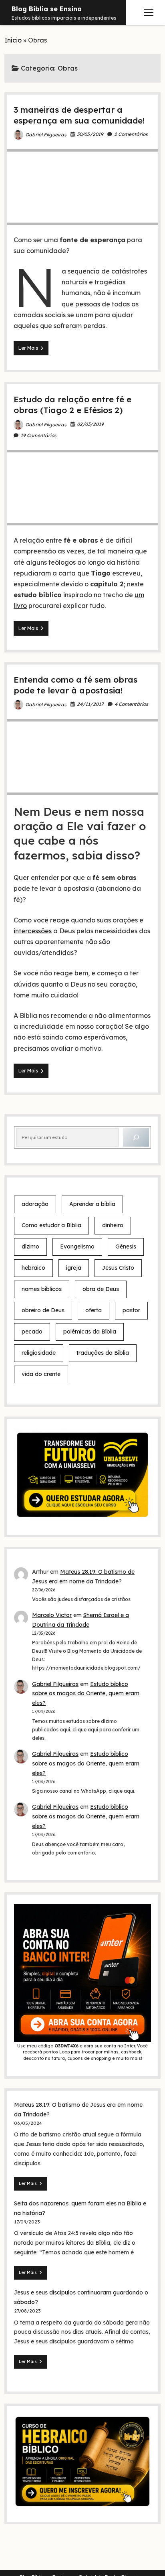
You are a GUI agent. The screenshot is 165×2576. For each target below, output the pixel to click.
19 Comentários (38, 435)
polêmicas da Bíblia (90, 1332)
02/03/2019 (90, 424)
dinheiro (113, 1225)
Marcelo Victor (52, 1615)
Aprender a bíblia (92, 1204)
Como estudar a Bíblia (51, 1225)
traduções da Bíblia (103, 1353)
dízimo (30, 1246)
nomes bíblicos (42, 1289)
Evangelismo (77, 1246)
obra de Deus (101, 1289)
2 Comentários (131, 134)
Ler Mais (33, 350)
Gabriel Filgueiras (46, 135)
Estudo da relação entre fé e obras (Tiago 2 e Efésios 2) (72, 404)
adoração (35, 1204)
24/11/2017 (90, 704)
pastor (131, 1310)
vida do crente (41, 1374)
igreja (74, 1268)
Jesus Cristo (118, 1268)
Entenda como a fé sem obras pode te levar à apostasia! (75, 685)
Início (13, 40)
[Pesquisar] (136, 1138)
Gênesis (126, 1246)
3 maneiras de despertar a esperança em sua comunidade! (79, 115)
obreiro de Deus (43, 1310)
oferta (94, 1310)
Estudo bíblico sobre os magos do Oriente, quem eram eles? (86, 1694)
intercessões (33, 931)
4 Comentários (131, 704)
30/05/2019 (90, 134)
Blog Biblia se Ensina (47, 9)
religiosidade (39, 1353)
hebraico (33, 1268)
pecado (32, 1332)
